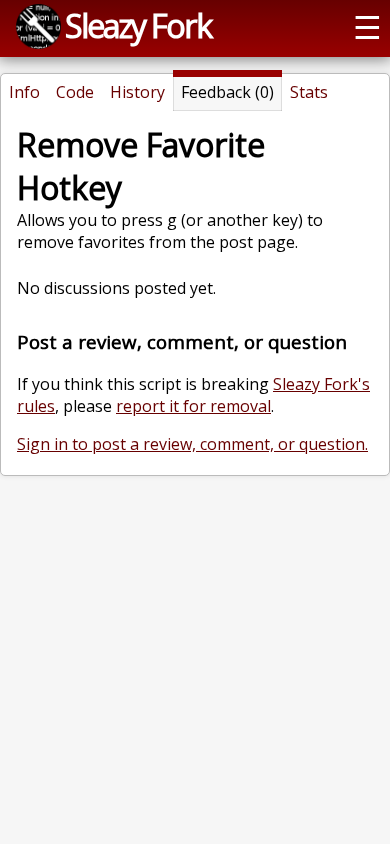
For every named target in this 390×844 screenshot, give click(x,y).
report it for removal (193, 406)
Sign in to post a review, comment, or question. (192, 444)
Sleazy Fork (138, 25)
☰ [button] (367, 26)
